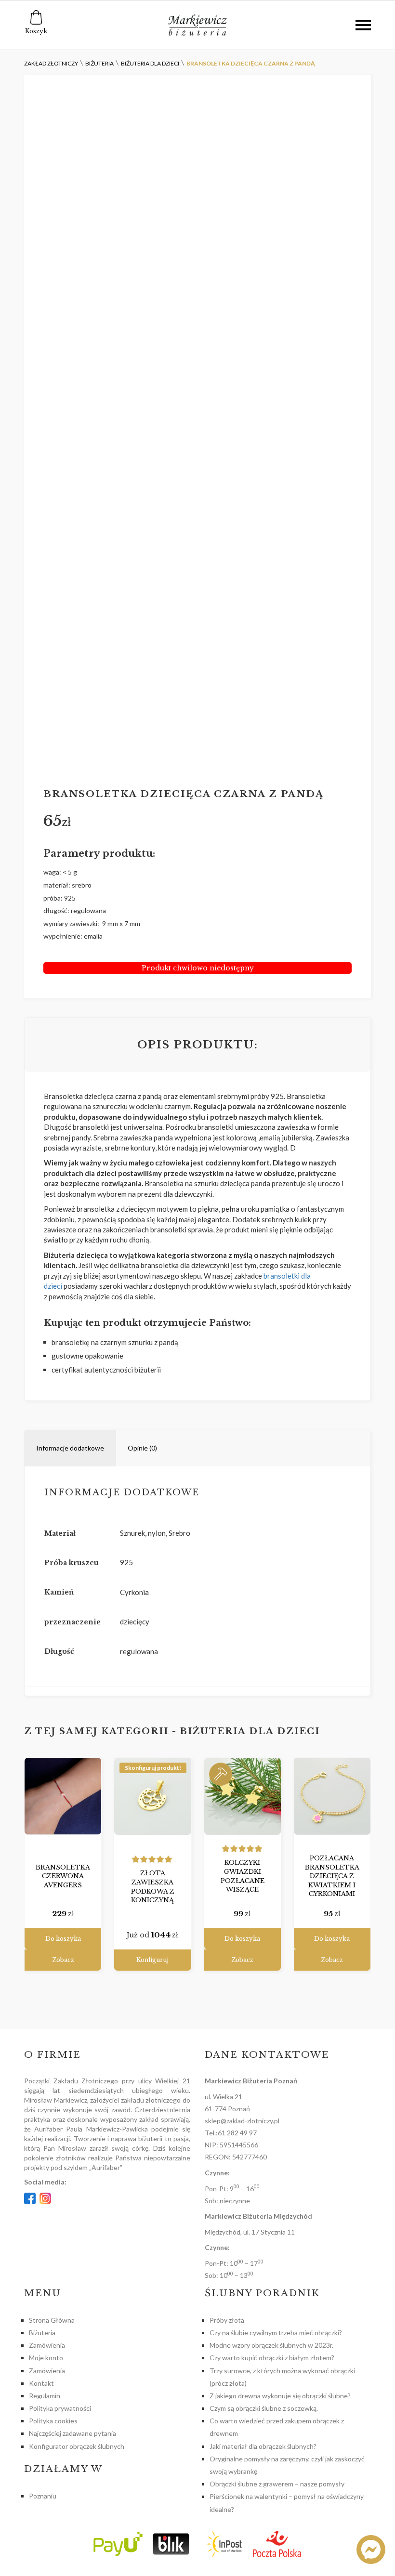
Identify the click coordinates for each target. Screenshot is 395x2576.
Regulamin (45, 2396)
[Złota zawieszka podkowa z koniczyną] (152, 1796)
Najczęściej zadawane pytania (72, 2433)
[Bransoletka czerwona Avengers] (63, 1796)
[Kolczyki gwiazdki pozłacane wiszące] (243, 1796)
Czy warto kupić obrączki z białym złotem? (272, 2358)
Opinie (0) (142, 1448)
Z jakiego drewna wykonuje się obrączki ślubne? (280, 2396)
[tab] (70, 1448)
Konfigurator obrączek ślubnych (77, 2446)
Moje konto (46, 2358)
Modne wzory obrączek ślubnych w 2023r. (271, 2345)
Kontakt (41, 2383)
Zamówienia (47, 2345)
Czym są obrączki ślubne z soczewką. (264, 2408)
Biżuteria (42, 2333)
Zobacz (63, 1960)
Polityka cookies (53, 2421)
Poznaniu (43, 2496)
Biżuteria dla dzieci (250, 1731)
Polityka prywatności (60, 2408)
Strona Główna (52, 2320)
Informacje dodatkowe (70, 1448)
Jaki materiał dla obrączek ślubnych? (263, 2446)
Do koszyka (63, 1939)
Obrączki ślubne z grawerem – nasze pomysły (277, 2484)
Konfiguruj (152, 1960)
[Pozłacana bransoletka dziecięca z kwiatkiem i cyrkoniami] (332, 1796)
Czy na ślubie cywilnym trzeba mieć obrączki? (276, 2333)
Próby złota (227, 2320)
